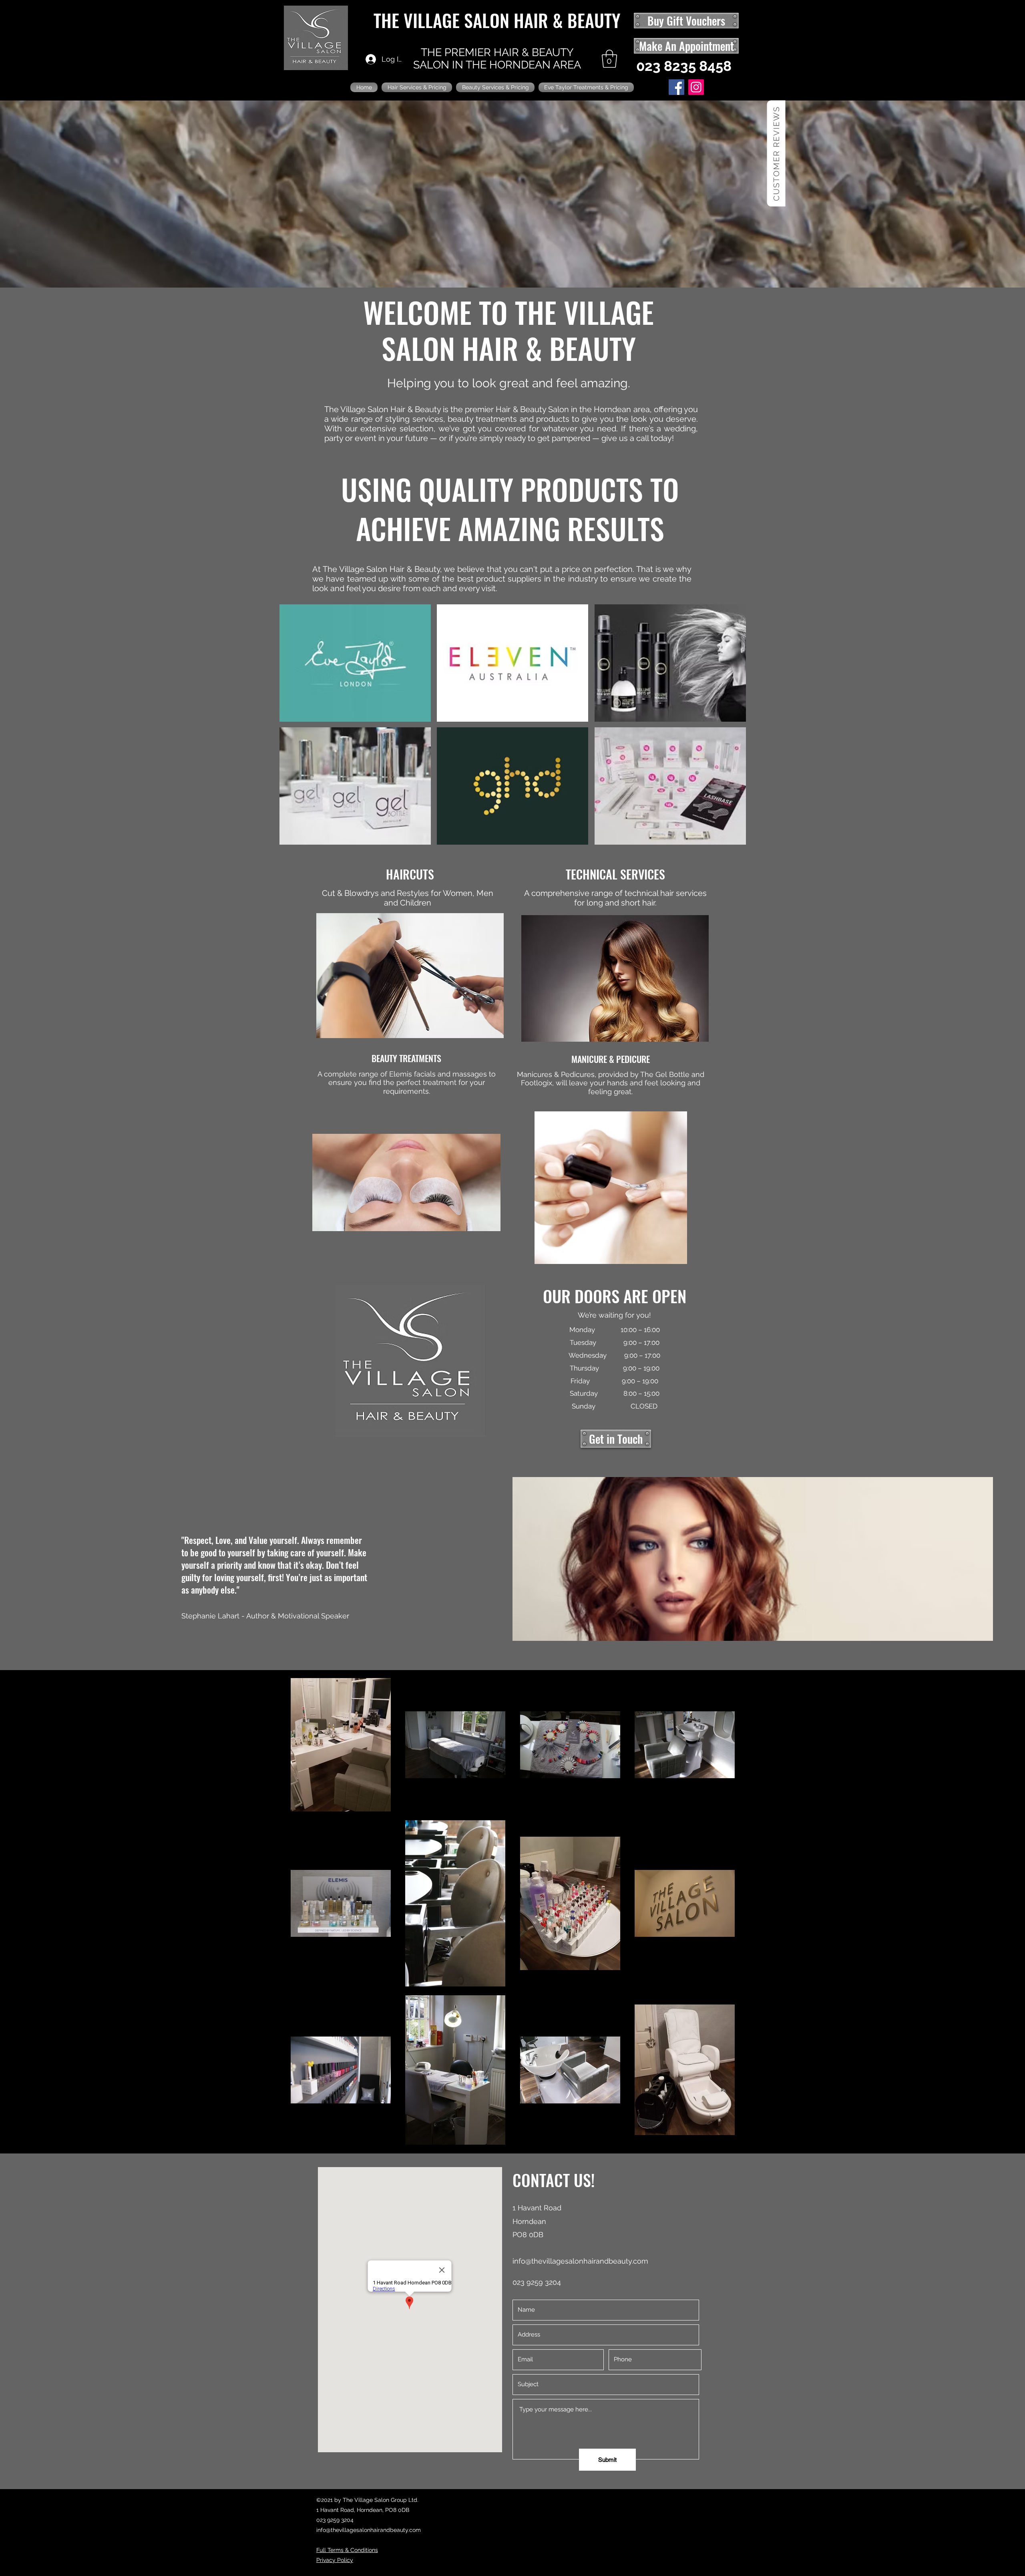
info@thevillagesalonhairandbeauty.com (580, 2261)
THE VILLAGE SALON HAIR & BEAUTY (497, 20)
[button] (609, 59)
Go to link (453, 736)
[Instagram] (696, 87)
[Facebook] (676, 87)
